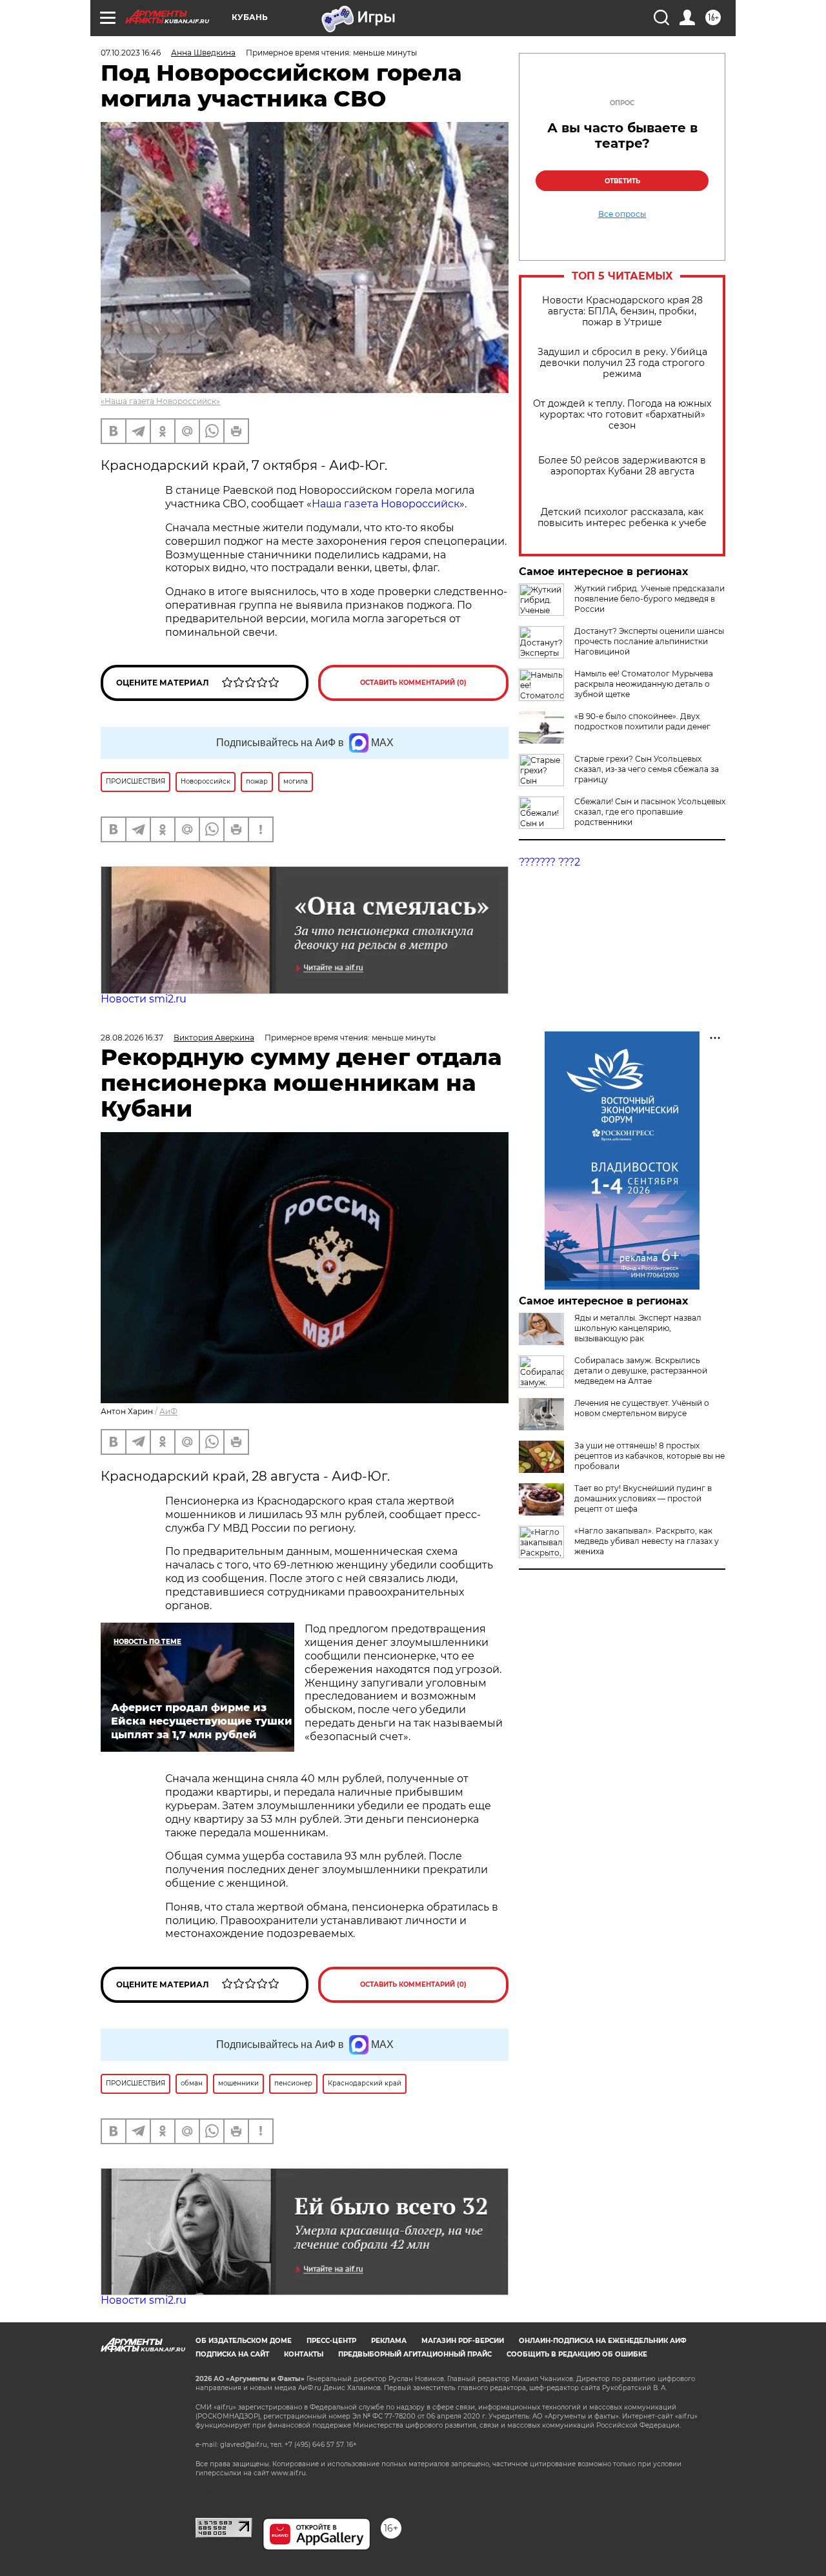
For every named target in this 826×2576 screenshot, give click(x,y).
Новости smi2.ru (144, 999)
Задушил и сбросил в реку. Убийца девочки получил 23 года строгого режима (622, 363)
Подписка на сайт (232, 2354)
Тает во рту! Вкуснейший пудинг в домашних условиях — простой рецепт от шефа (643, 1498)
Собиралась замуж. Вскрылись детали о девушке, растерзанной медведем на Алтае (641, 1371)
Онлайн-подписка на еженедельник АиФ (603, 2341)
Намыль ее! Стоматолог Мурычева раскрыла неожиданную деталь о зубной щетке (644, 684)
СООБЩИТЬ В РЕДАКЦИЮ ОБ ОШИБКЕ (577, 2354)
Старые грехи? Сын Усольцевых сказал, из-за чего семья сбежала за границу (647, 769)
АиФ (168, 1411)
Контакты (304, 2354)
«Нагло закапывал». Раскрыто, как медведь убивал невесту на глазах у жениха (647, 1541)
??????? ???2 (549, 862)
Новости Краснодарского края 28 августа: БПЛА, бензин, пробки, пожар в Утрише (622, 311)
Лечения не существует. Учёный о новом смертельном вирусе (642, 1408)
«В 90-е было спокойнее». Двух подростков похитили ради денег (642, 721)
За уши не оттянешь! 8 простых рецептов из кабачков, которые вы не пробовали (650, 1456)
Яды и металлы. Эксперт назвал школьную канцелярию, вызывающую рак (638, 1328)
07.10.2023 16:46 (131, 53)
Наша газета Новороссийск (386, 504)
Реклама (389, 2341)
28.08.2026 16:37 (132, 1038)
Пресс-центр (331, 2341)
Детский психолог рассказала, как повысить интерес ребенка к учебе (622, 518)
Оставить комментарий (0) (413, 683)
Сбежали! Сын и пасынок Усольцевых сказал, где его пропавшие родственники (650, 812)
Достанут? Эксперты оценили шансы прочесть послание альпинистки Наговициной (649, 641)
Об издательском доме (244, 2341)
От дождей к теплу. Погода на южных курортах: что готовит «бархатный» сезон (622, 415)
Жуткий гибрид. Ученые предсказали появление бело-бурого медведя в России (650, 599)
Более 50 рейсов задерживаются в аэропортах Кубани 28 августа (622, 466)
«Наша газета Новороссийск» (160, 401)
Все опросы (622, 214)
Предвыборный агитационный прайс (415, 2354)
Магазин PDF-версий (463, 2341)
